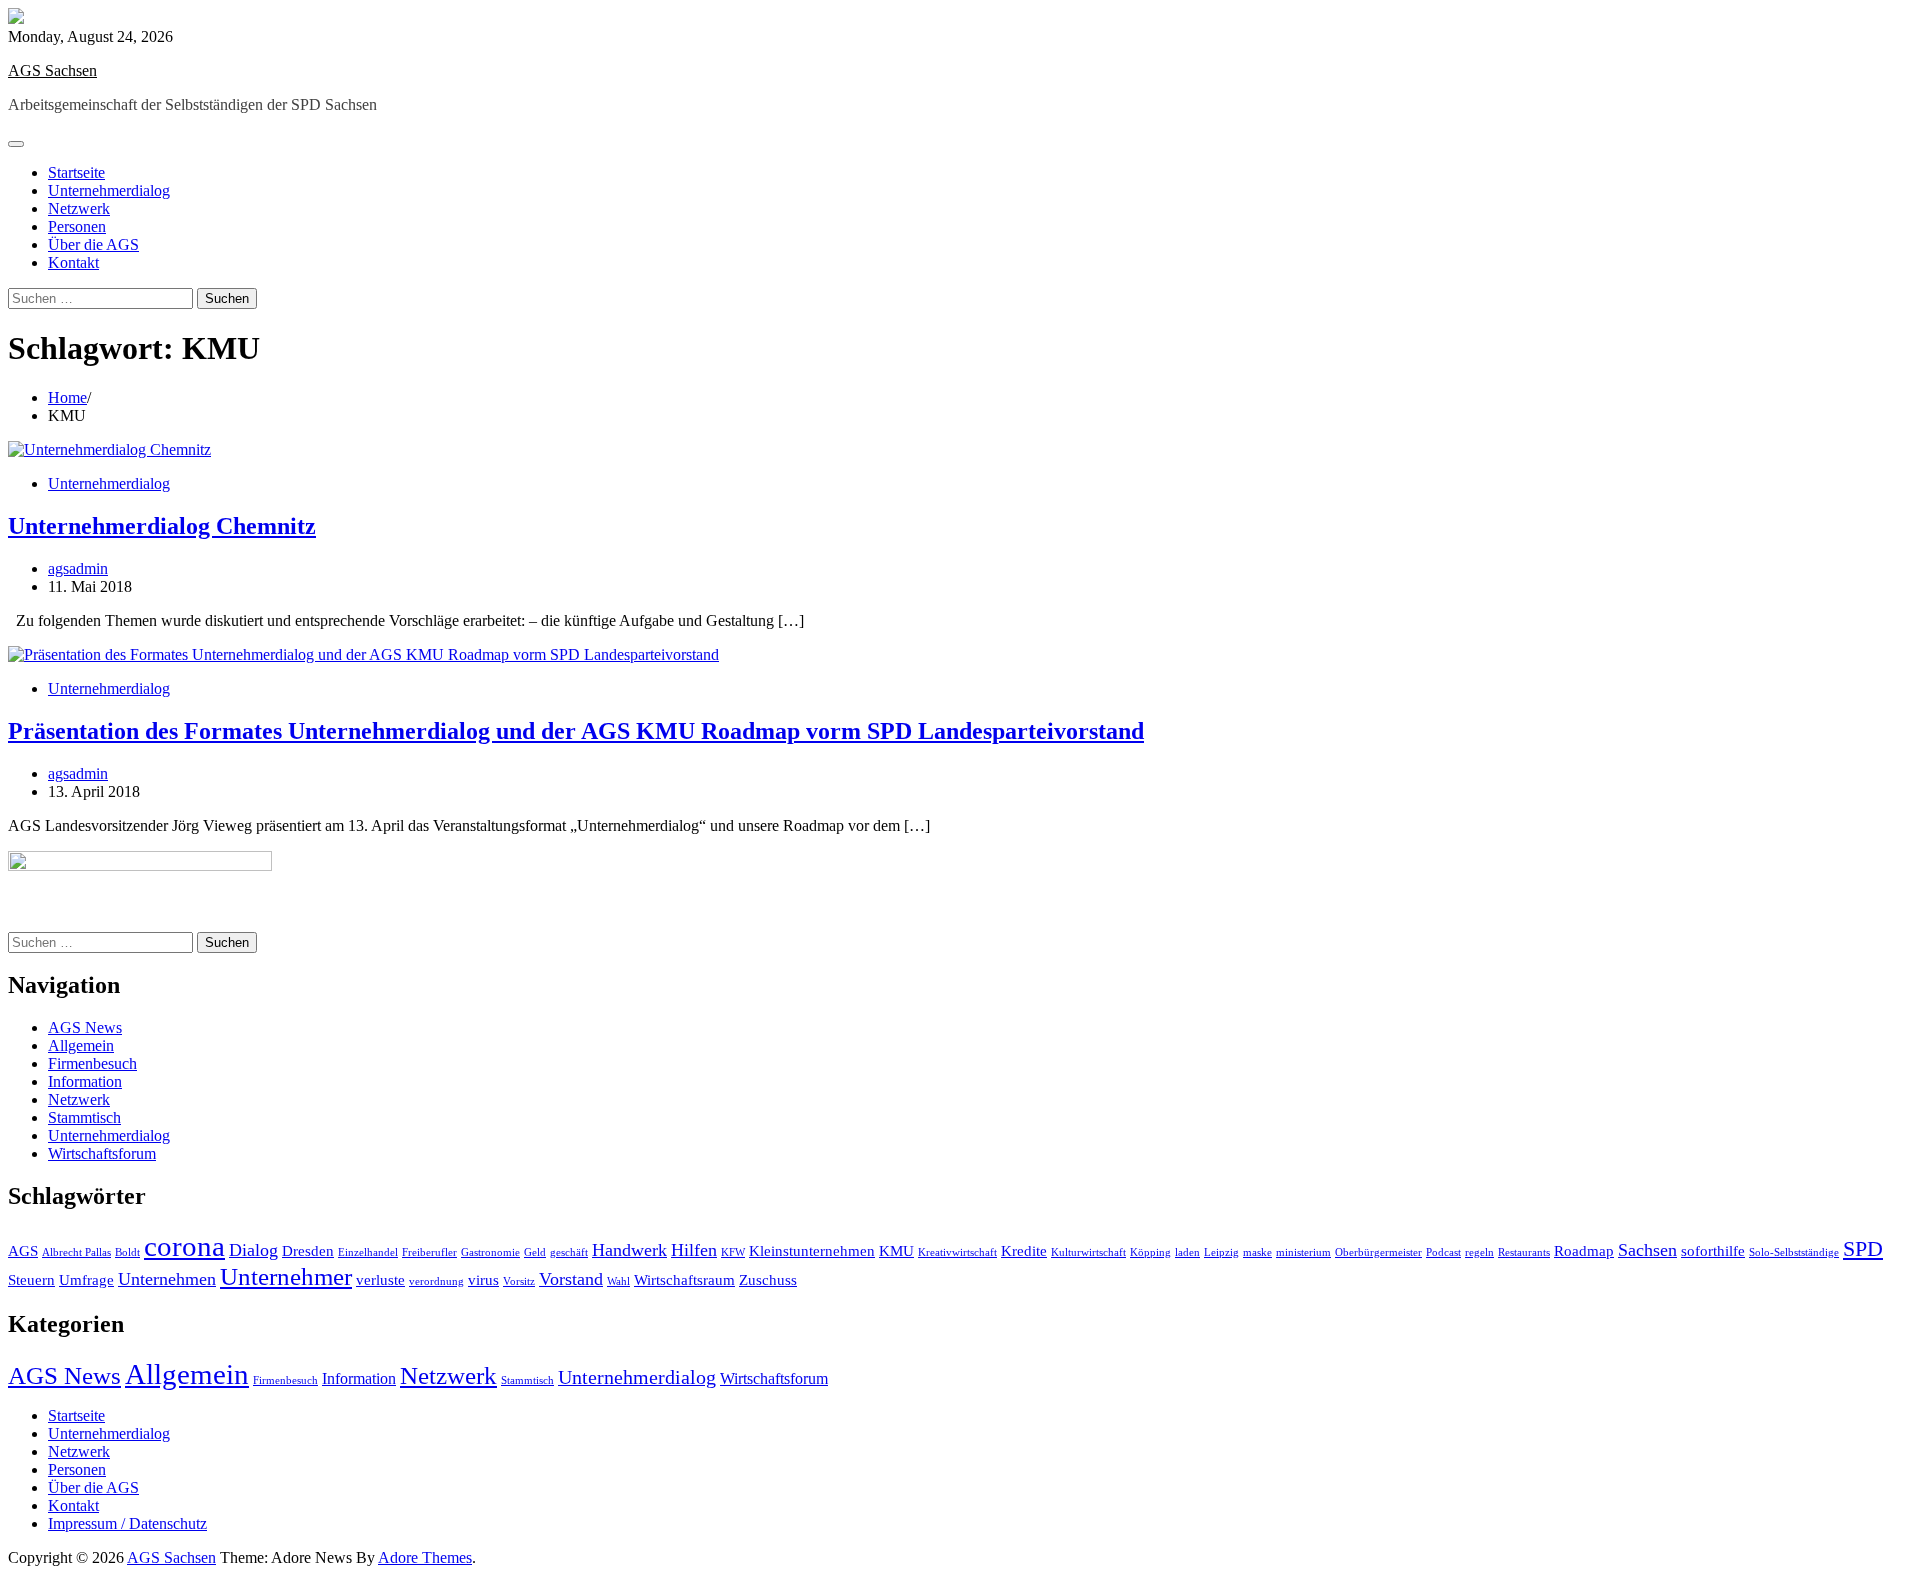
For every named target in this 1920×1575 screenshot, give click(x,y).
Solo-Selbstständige (1794, 1252)
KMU (896, 1251)
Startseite (76, 172)
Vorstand (571, 1279)
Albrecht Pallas (76, 1252)
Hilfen (694, 1250)
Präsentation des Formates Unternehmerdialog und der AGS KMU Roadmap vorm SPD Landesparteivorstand (576, 731)
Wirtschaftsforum (102, 1153)
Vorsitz (519, 1281)
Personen (77, 226)
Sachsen (1647, 1250)
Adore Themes (425, 1557)
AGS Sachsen (52, 70)
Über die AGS (93, 244)
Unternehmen (167, 1279)
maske (1257, 1252)
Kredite (1024, 1251)
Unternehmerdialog (109, 190)
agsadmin (78, 568)
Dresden (308, 1251)
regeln (1479, 1252)
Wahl (618, 1281)
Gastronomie (490, 1252)
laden (1187, 1252)
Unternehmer (286, 1276)
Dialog (253, 1250)
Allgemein (81, 1045)
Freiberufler (429, 1252)
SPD (1863, 1248)
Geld (535, 1252)
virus (483, 1280)
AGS (23, 1251)
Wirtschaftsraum (684, 1280)
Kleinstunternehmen (812, 1251)
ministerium (1303, 1252)
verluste (380, 1280)
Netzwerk (79, 208)
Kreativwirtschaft (957, 1252)
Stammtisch (84, 1117)
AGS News (85, 1027)
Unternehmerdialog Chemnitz (162, 526)
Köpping (1150, 1252)
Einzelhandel (368, 1252)
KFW (733, 1252)
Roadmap (1584, 1251)
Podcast (1443, 1252)
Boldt (127, 1252)
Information (85, 1081)
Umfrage (86, 1280)
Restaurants (1524, 1252)
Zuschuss (768, 1280)
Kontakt (73, 262)
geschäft (569, 1252)
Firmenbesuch (92, 1063)
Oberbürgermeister (1378, 1252)
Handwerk (629, 1250)
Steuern (31, 1280)
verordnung (436, 1281)
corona (184, 1246)
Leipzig (1221, 1252)
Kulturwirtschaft (1088, 1252)
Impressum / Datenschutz (127, 1523)
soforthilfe (1713, 1251)
